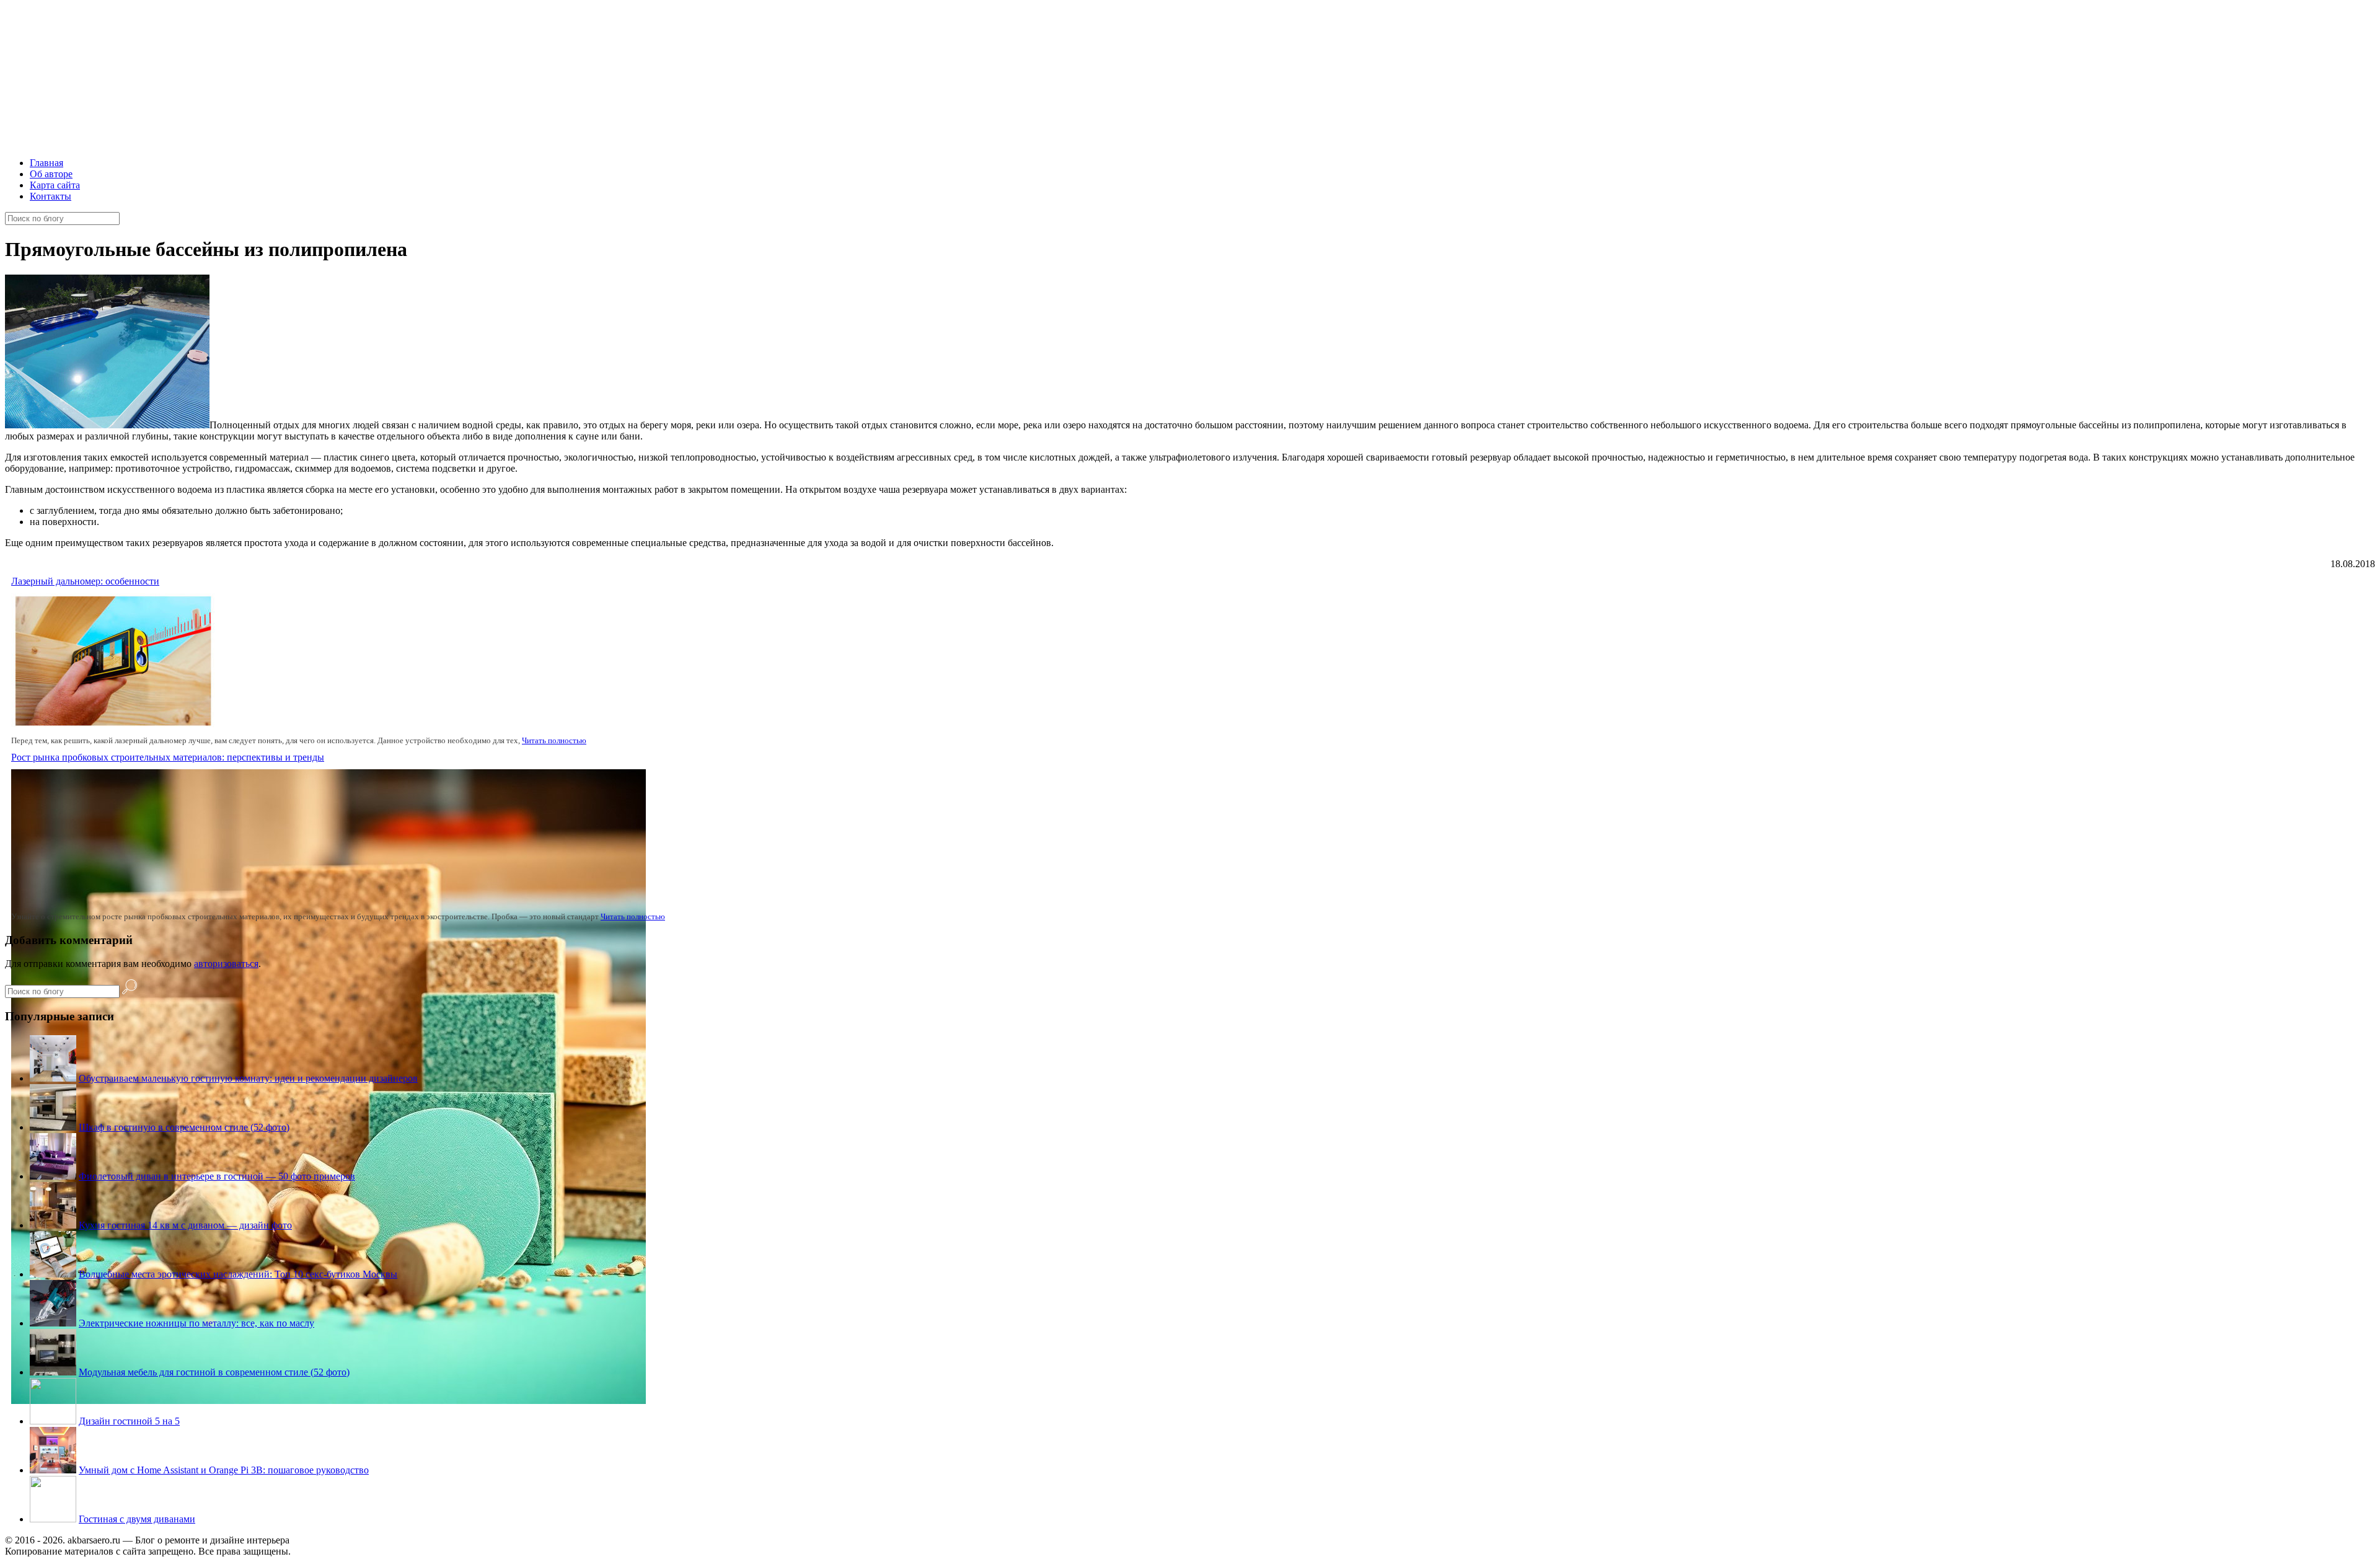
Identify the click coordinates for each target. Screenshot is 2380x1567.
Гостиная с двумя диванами (137, 1519)
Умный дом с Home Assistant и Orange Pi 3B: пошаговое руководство (224, 1470)
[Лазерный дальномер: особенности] (113, 725)
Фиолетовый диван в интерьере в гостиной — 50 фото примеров (217, 1176)
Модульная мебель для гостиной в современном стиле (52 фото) (214, 1372)
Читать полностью (554, 740)
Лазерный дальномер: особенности (85, 581)
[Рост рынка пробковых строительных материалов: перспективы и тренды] (328, 1401)
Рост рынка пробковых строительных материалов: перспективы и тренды (168, 757)
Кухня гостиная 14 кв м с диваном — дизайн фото (185, 1225)
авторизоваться (226, 964)
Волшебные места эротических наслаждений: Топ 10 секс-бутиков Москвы (238, 1274)
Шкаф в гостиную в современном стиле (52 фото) (184, 1127)
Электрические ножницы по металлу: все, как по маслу (196, 1323)
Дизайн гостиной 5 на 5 (129, 1421)
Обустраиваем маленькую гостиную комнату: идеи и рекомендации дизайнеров (248, 1078)
